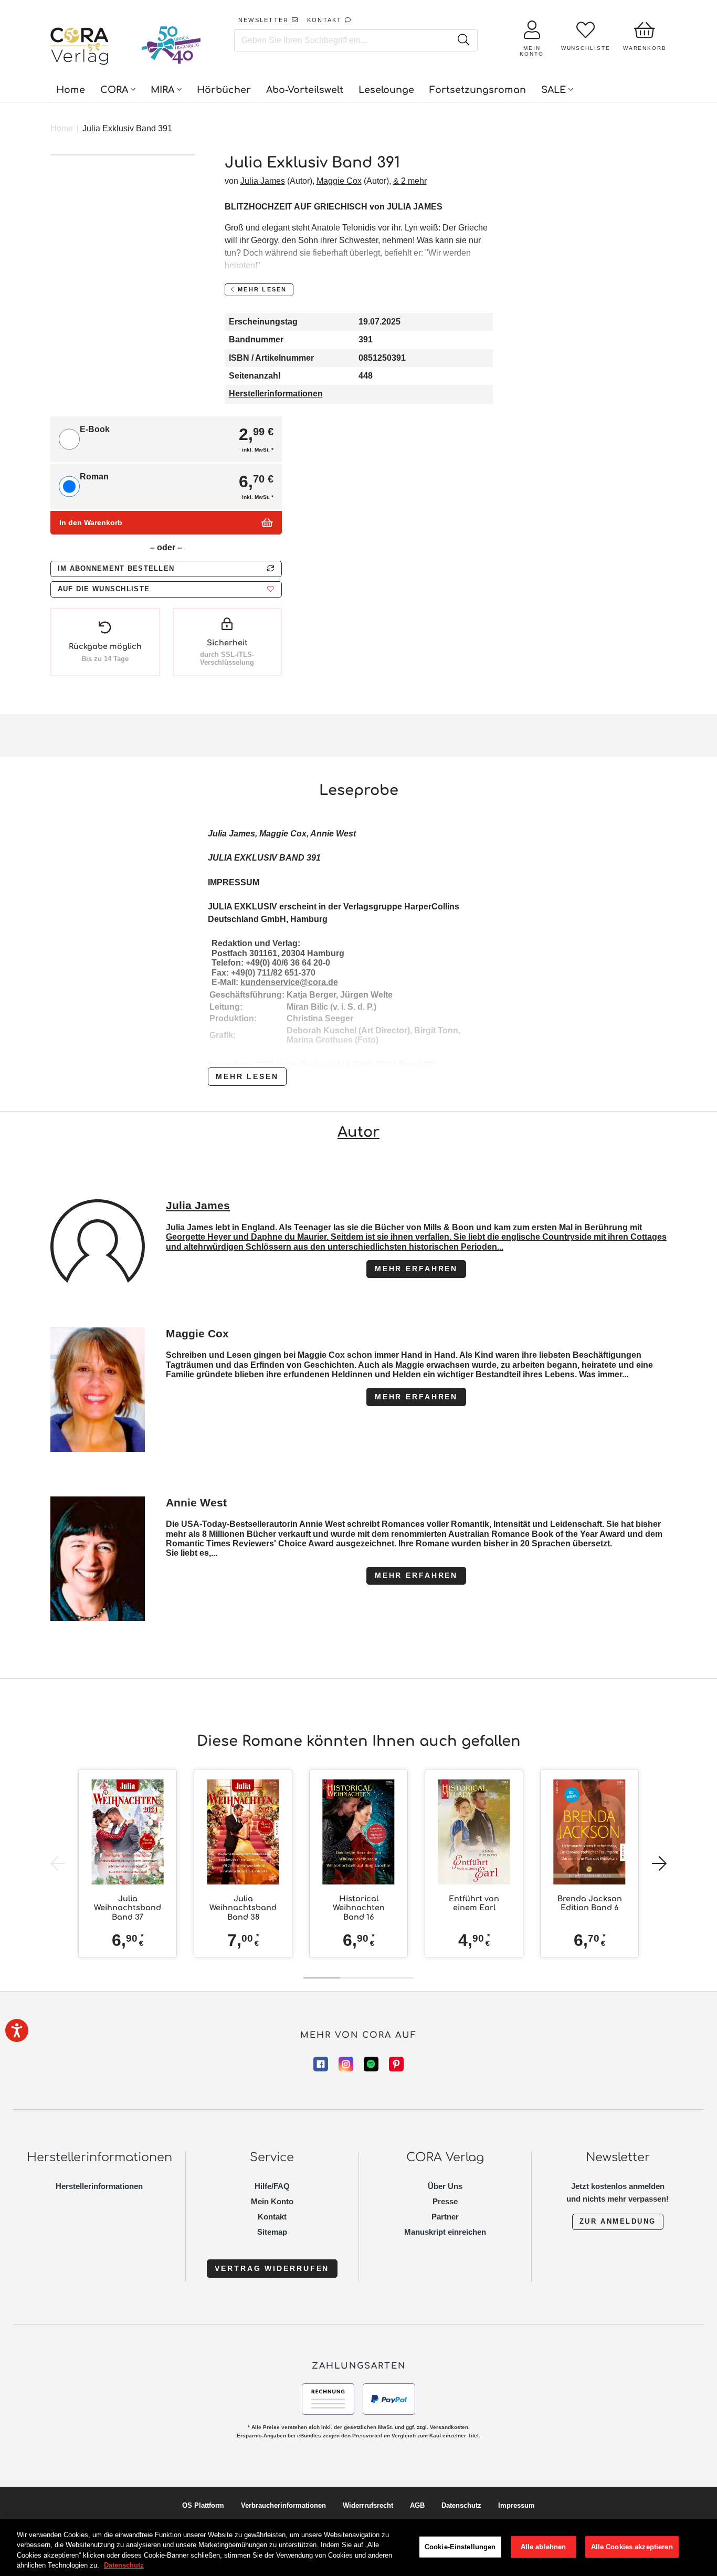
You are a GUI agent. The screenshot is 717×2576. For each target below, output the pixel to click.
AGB (417, 2505)
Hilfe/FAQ (272, 2186)
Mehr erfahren (416, 1269)
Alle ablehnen (544, 2547)
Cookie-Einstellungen (460, 2547)
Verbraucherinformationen (283, 2505)
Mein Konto (272, 2201)
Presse (445, 2201)
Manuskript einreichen (445, 2232)
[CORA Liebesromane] (80, 47)
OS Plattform (203, 2505)
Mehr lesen (247, 1076)
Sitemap (272, 2232)
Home (62, 128)
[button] (166, 589)
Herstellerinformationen (276, 394)
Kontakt (272, 2217)
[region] (358, 2548)
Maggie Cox (339, 181)
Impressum (516, 2505)
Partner (445, 2217)
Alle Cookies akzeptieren (632, 2547)
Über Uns (445, 2186)
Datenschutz (461, 2505)
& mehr (410, 181)
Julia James (263, 181)
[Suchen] (463, 40)
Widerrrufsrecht (368, 2505)
